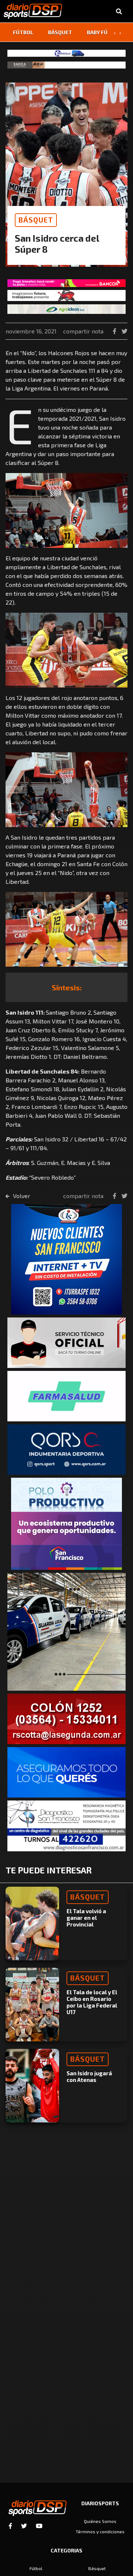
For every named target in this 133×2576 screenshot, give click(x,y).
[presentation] (115, 32)
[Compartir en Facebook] (115, 331)
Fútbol (23, 32)
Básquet (60, 32)
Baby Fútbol (104, 32)
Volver (21, 1196)
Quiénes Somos (100, 2521)
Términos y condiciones (100, 2531)
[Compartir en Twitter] (125, 331)
